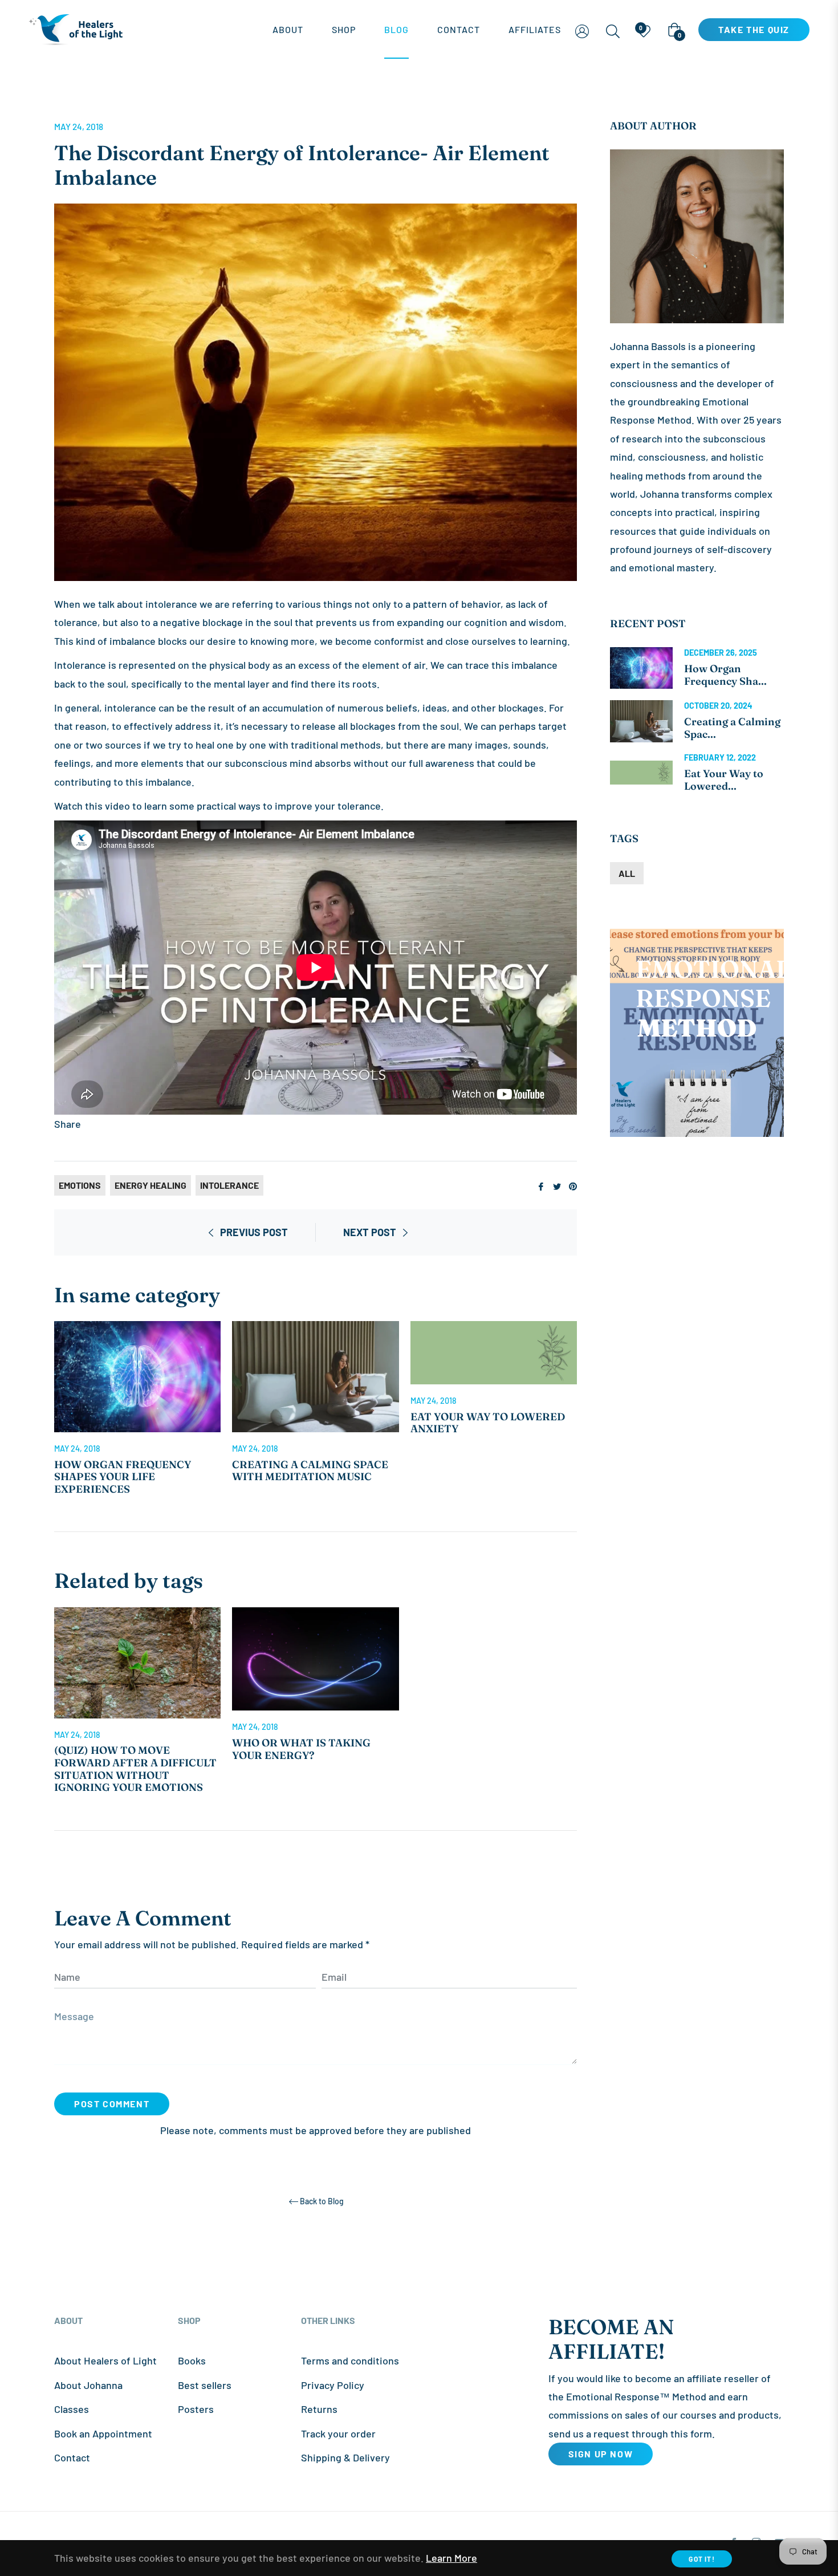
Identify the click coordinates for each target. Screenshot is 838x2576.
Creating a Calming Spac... (732, 728)
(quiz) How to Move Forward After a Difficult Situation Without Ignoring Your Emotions (135, 1769)
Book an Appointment (103, 2433)
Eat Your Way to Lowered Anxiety (488, 1423)
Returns (319, 2409)
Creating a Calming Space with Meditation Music (310, 1471)
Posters (196, 2409)
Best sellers (205, 2385)
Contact (72, 2457)
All (627, 873)
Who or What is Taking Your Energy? (301, 1749)
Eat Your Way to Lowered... (724, 780)
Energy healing (150, 1185)
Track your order (338, 2433)
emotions (80, 1185)
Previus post (254, 1232)
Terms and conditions (350, 2360)
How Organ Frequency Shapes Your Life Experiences (123, 1477)
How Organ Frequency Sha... (725, 675)
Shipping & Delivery (345, 2457)
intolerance (229, 1185)
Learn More (451, 2558)
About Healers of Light (105, 2360)
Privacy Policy (333, 2385)
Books (192, 2360)
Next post (370, 1232)
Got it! (701, 2559)
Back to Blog (322, 2201)
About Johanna (88, 2385)
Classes (72, 2409)
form (701, 2433)
